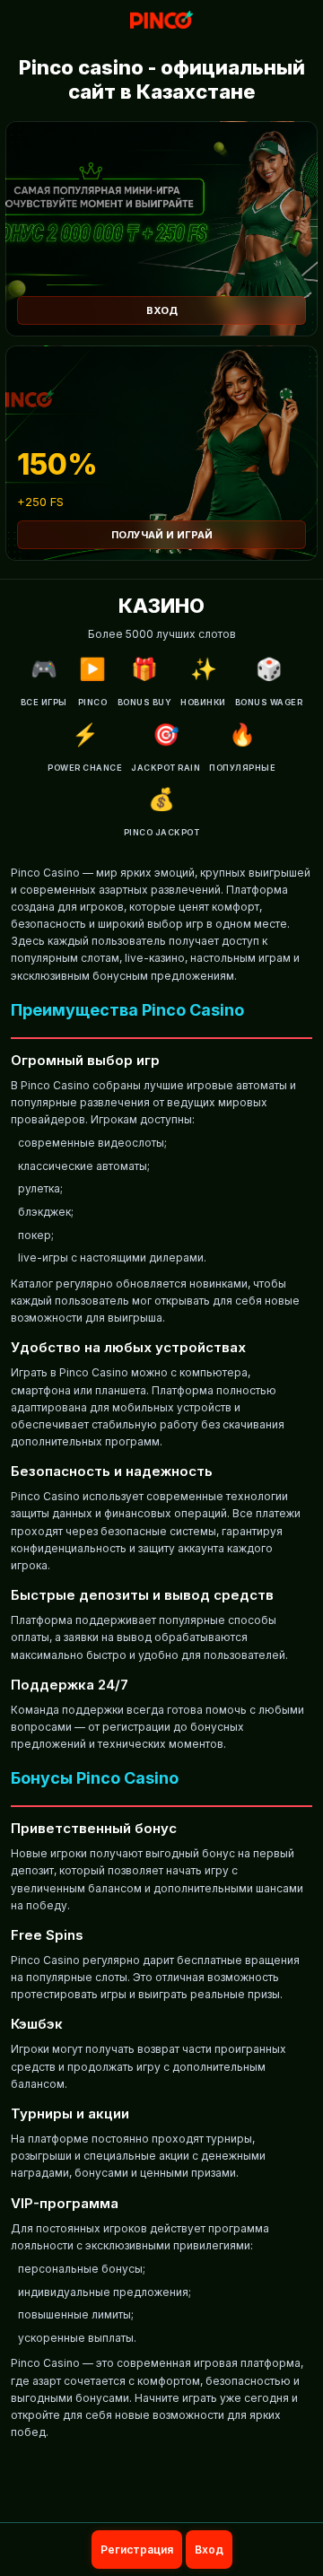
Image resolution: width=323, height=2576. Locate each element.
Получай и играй (162, 535)
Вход (162, 310)
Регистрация (137, 2550)
